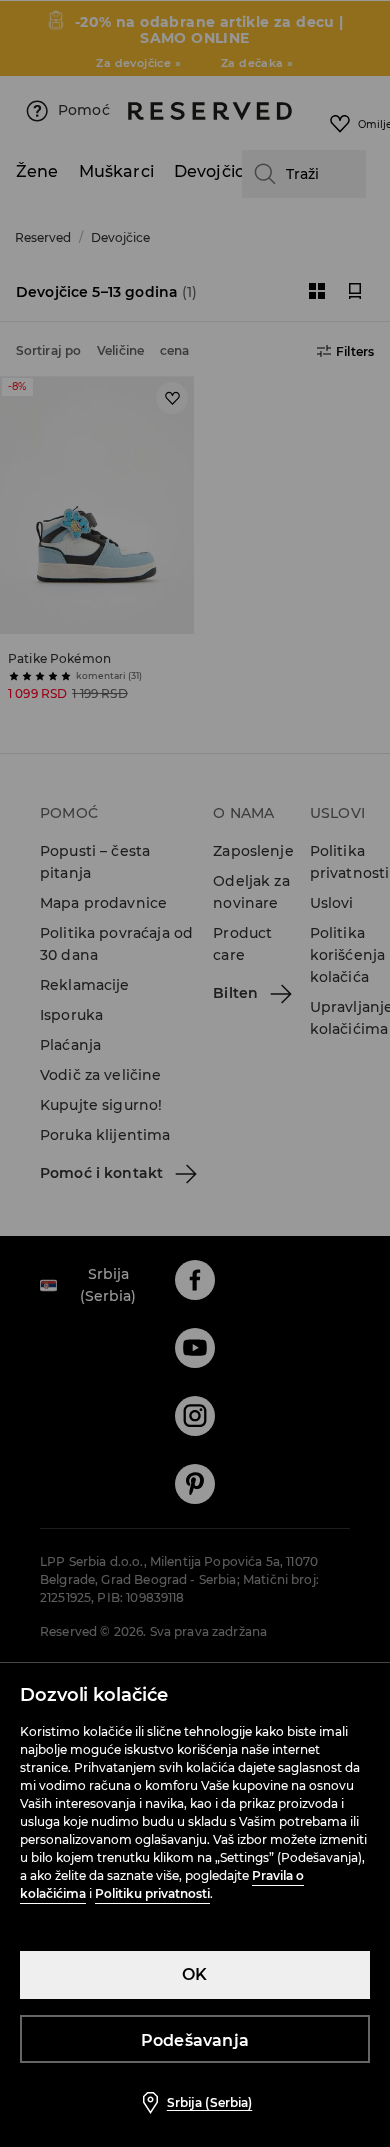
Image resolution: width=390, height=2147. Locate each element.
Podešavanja (195, 2040)
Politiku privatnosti (152, 1893)
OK (194, 1974)
